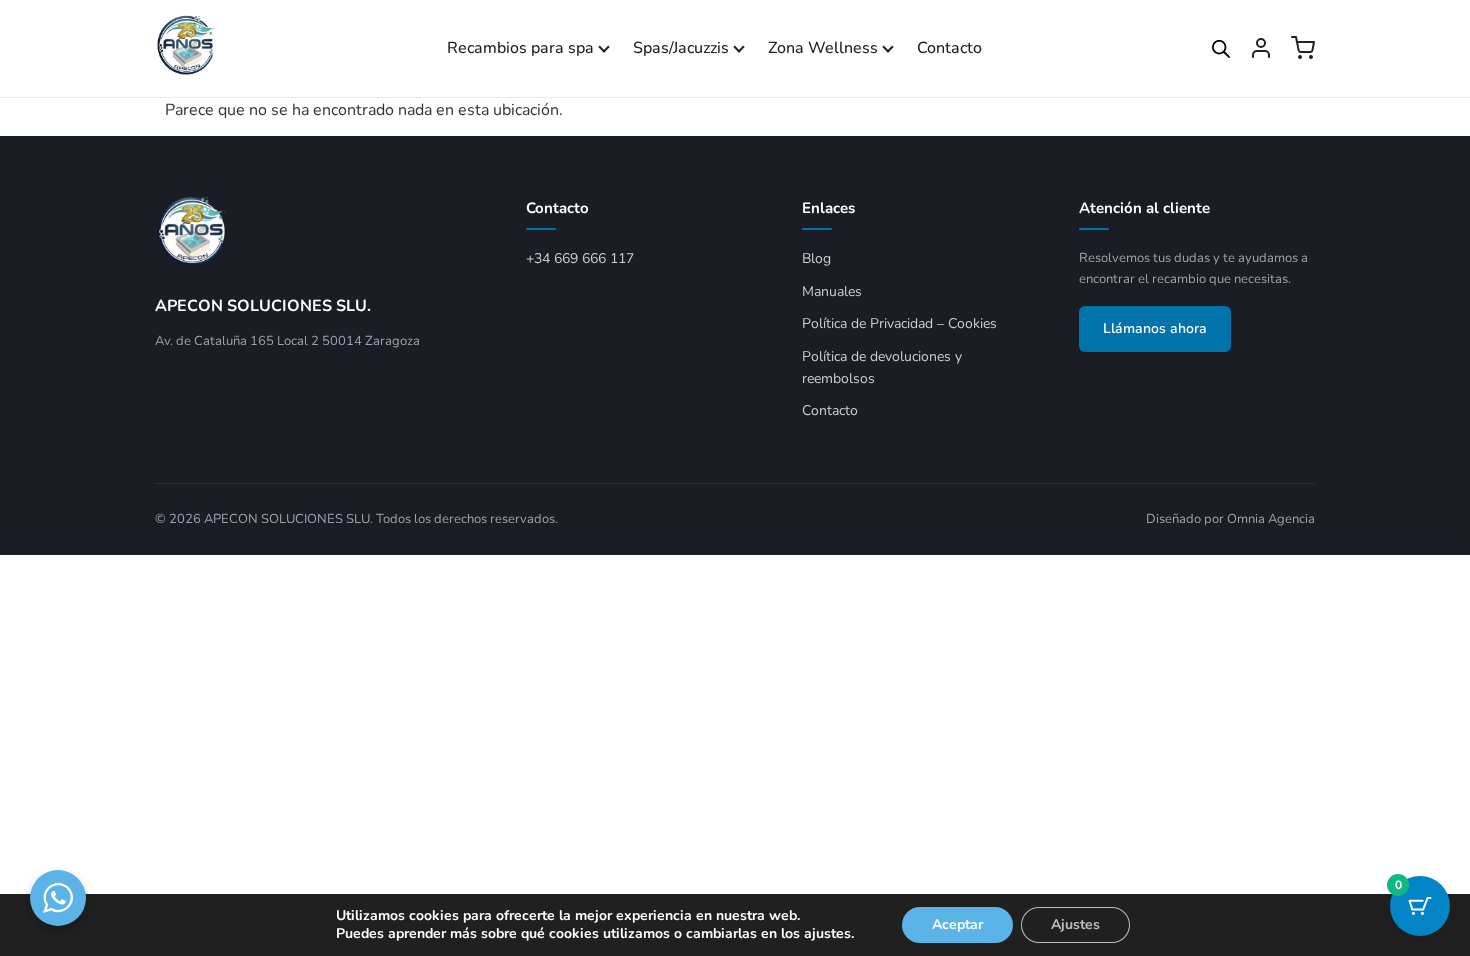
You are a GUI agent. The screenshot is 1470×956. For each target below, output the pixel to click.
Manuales (832, 291)
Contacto (949, 48)
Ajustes (1075, 924)
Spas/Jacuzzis (681, 48)
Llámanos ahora (1155, 328)
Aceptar (957, 924)
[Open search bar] (1221, 49)
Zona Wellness (823, 48)
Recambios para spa (520, 48)
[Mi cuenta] (1261, 48)
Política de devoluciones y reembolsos (882, 367)
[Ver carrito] (1303, 48)
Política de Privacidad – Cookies (899, 323)
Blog (816, 258)
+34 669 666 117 (580, 258)
